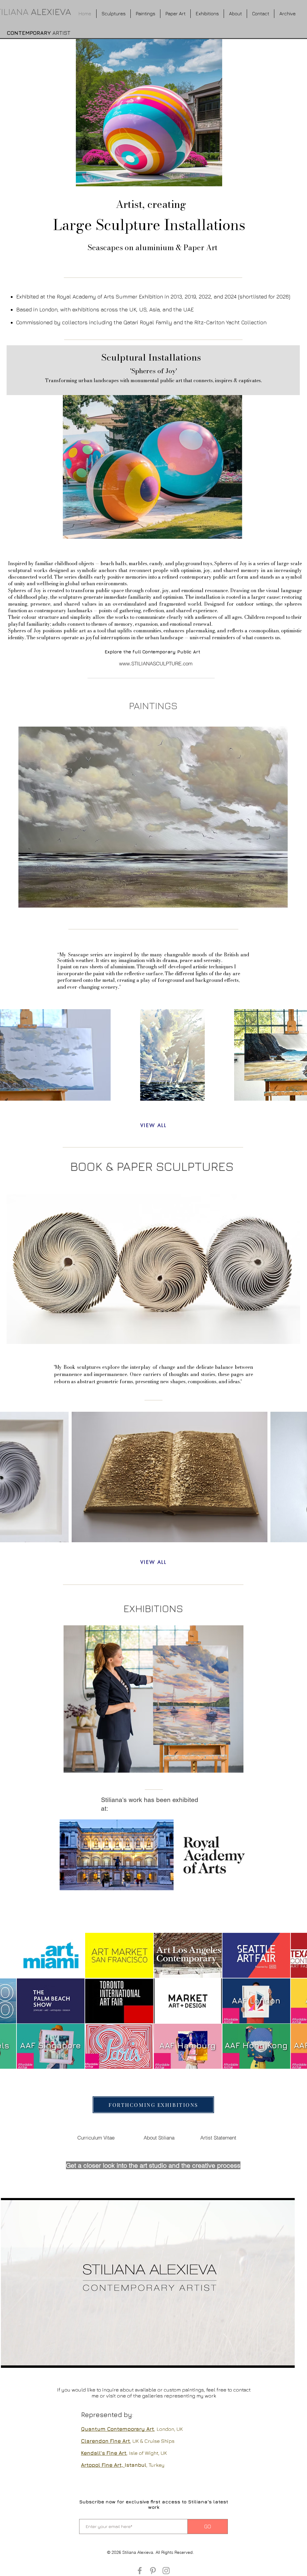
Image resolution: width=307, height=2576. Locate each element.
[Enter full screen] (287, 2360)
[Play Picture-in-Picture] (276, 2360)
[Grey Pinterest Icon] (153, 2571)
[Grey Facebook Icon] (140, 2571)
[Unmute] (19, 2360)
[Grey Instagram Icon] (166, 2571)
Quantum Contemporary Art (118, 2429)
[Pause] (9, 2360)
